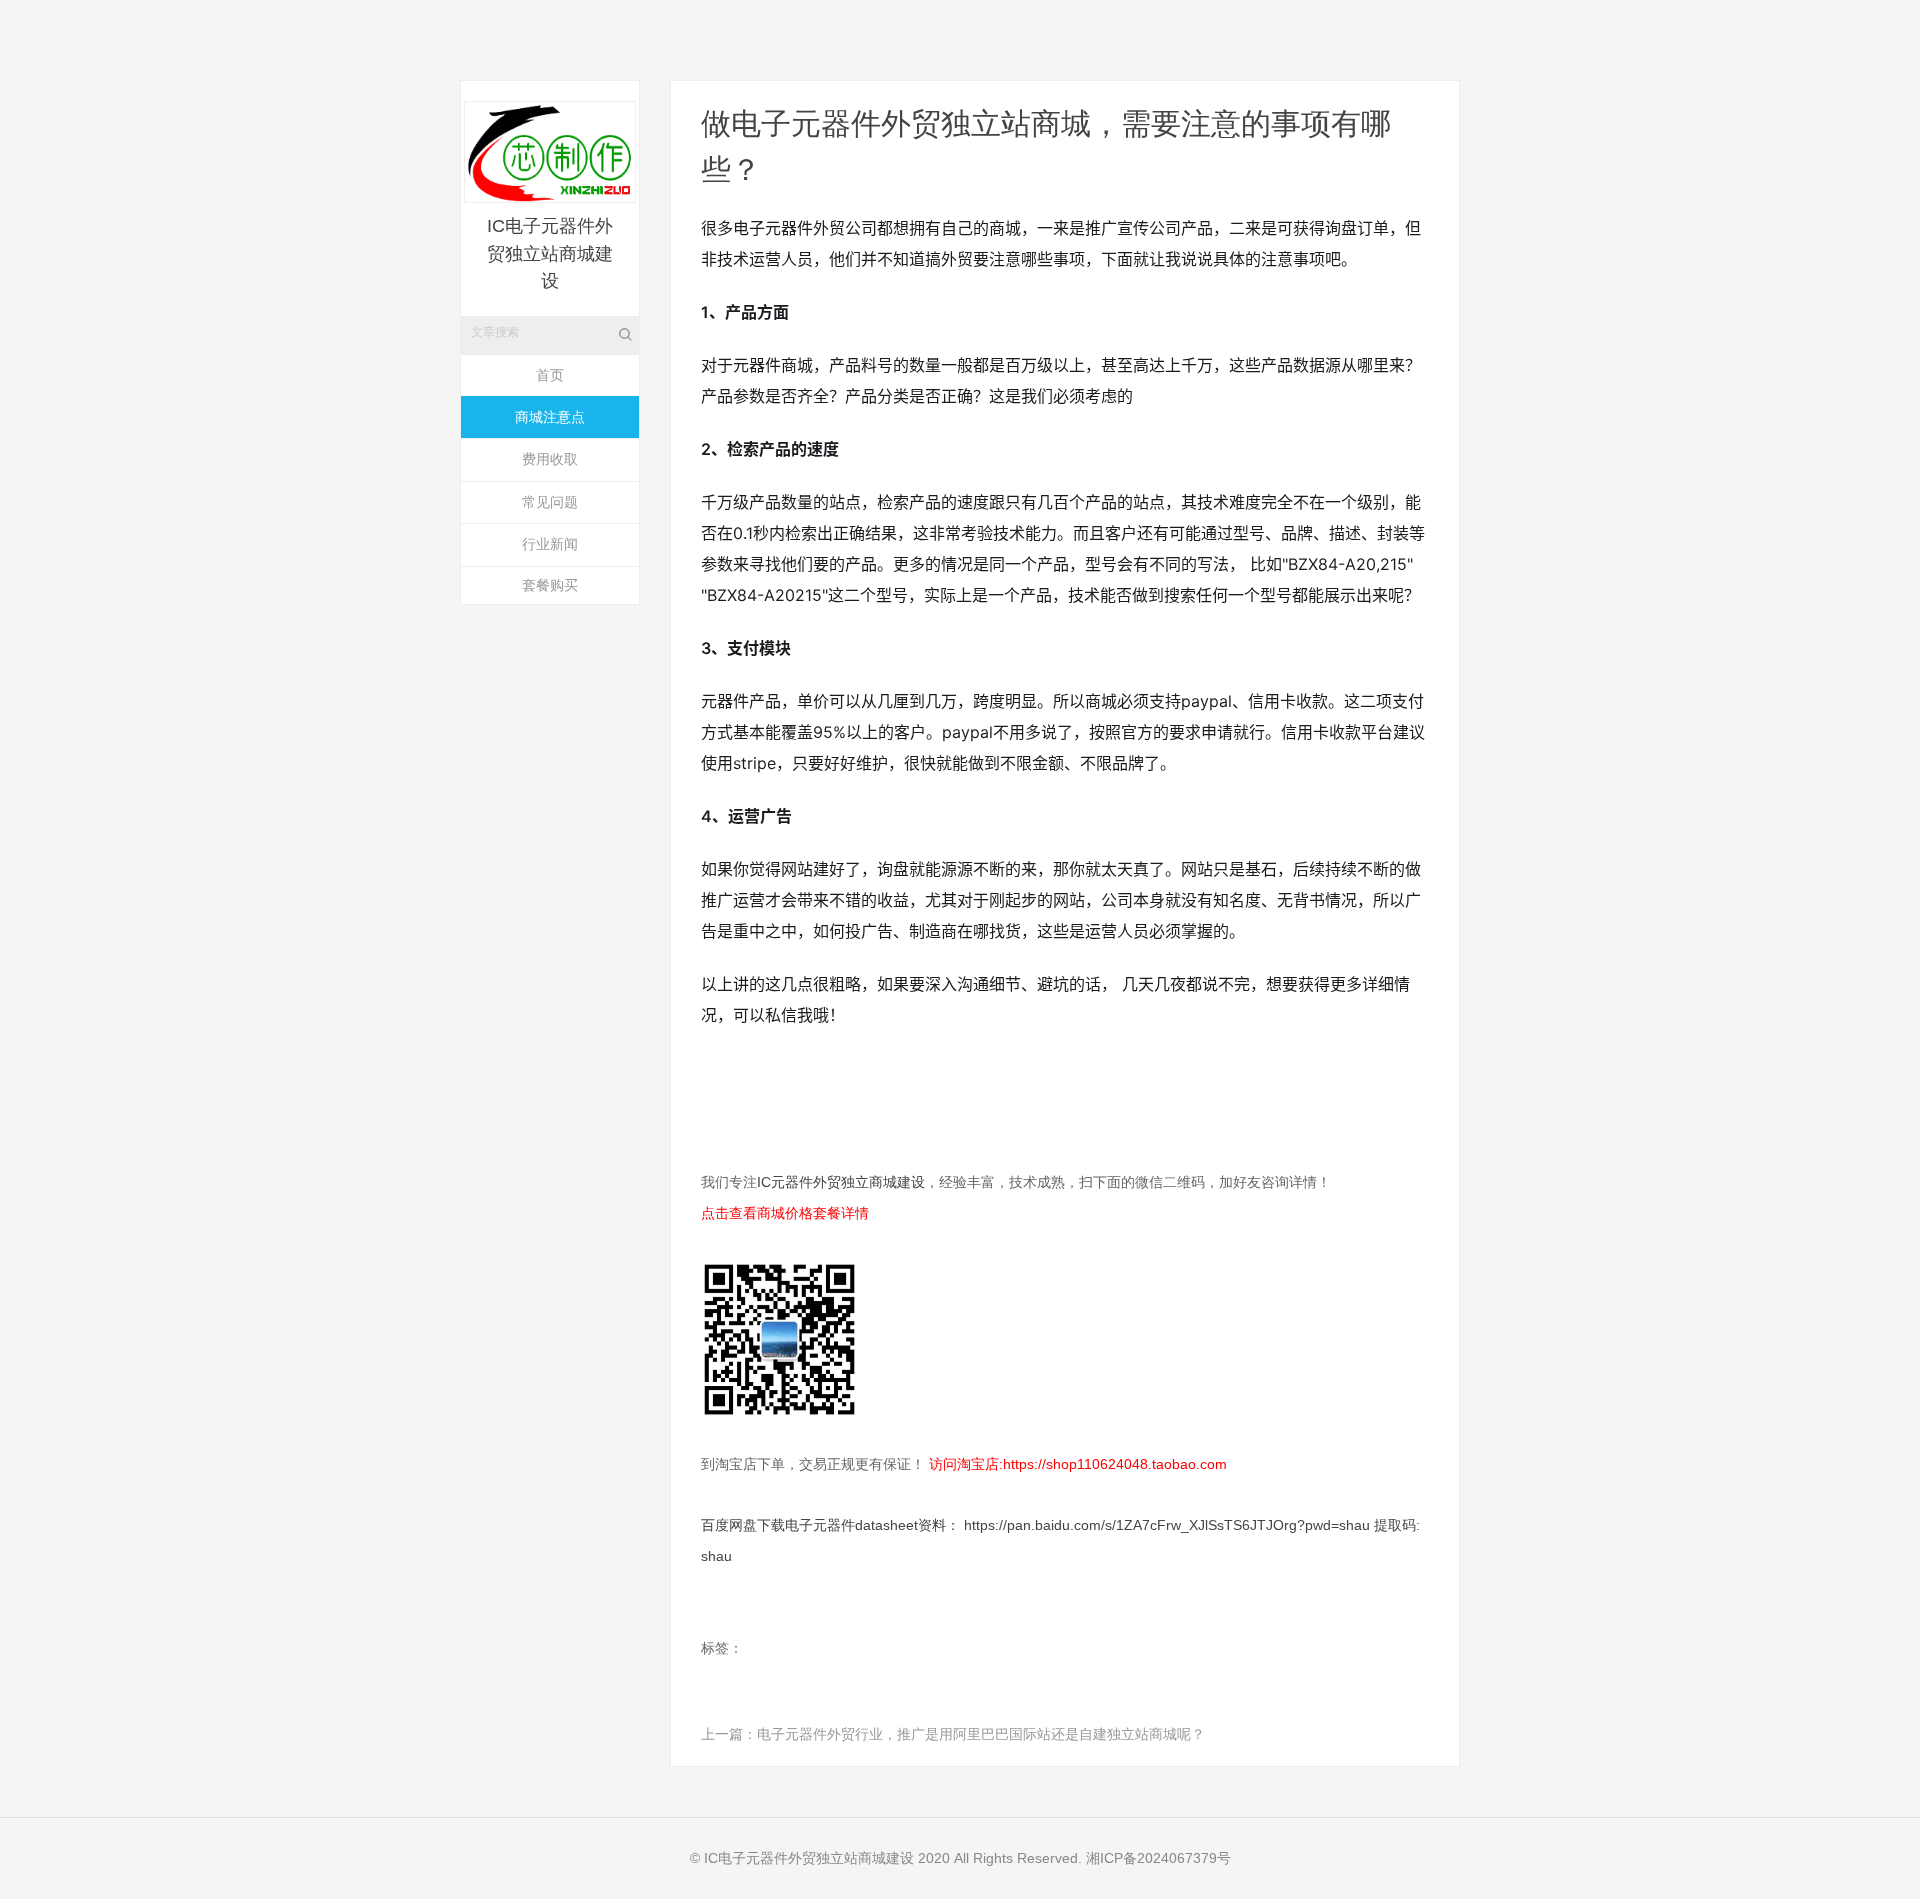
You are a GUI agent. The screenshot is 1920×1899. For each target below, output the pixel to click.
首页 (550, 375)
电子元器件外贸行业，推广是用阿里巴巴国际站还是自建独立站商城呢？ (981, 1734)
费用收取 (550, 459)
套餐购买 (550, 585)
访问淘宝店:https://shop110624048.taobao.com (1078, 1464)
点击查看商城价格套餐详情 (785, 1213)
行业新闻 (550, 544)
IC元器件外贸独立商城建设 (841, 1182)
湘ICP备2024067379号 (1158, 1858)
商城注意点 (550, 417)
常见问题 (550, 502)
